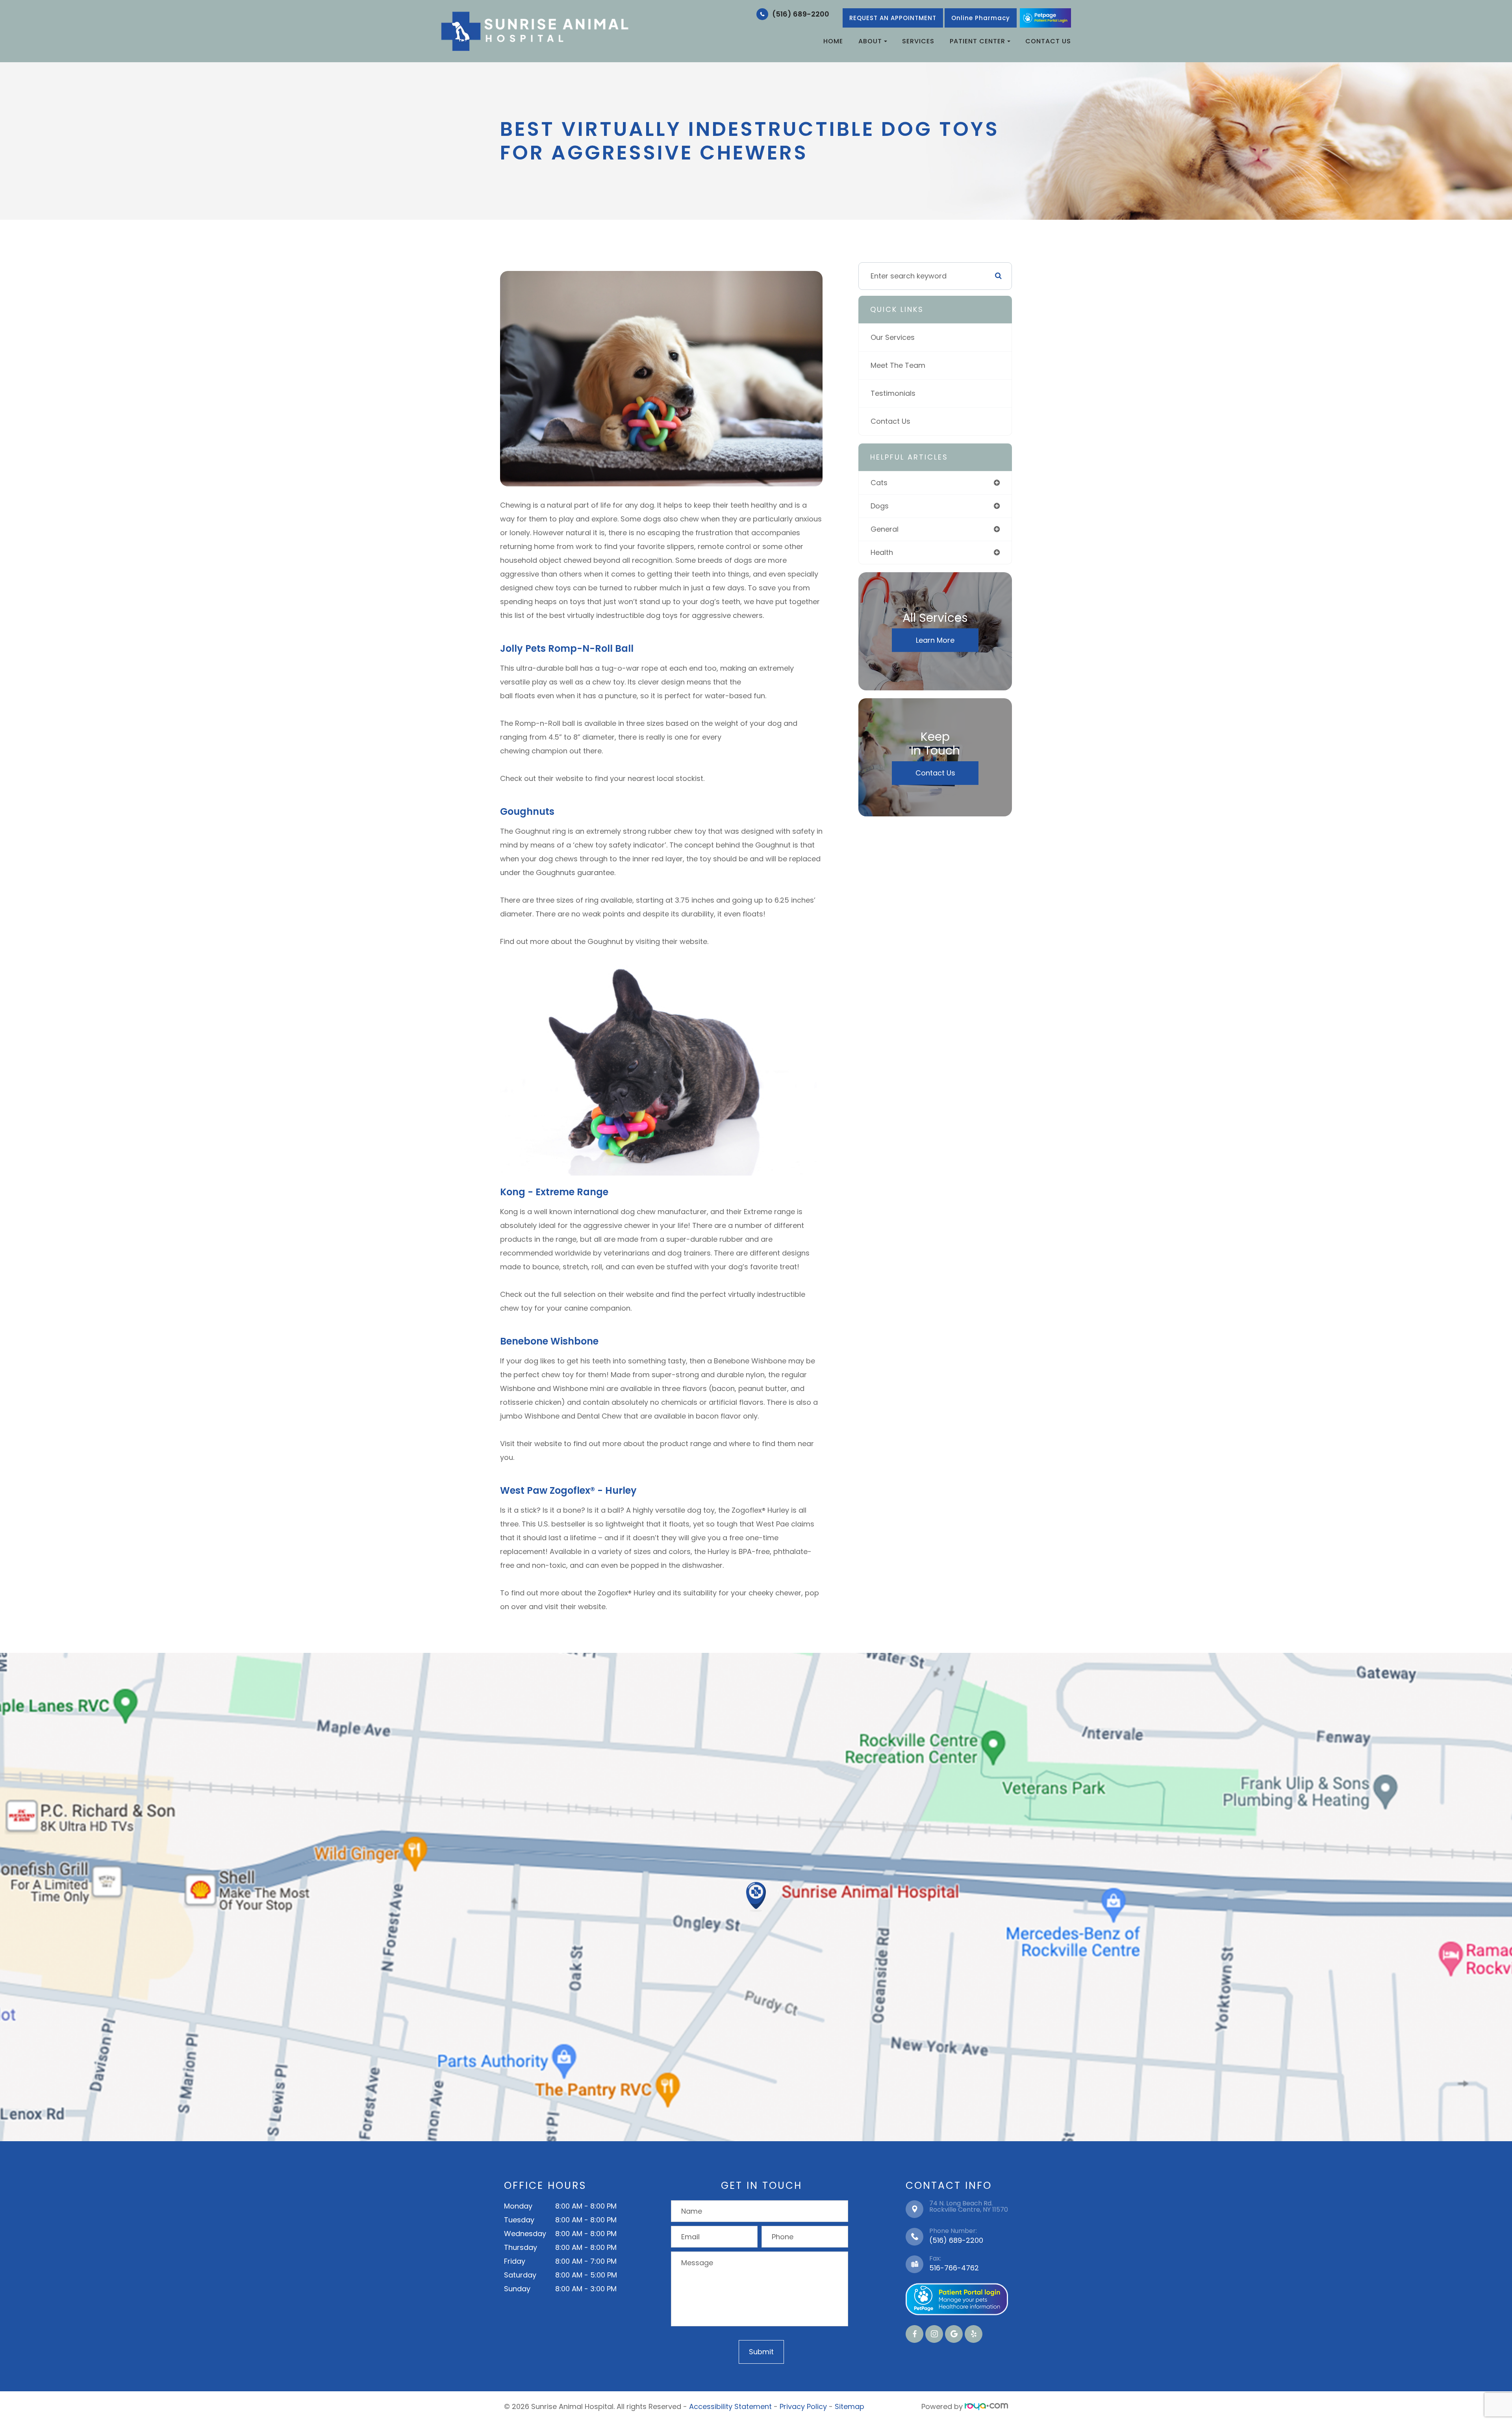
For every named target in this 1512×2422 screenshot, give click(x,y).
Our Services (893, 337)
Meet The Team (898, 365)
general (885, 529)
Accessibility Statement (730, 2406)
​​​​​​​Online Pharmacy (981, 18)
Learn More (935, 640)
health (882, 552)
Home (833, 41)
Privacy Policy (803, 2406)
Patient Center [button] (977, 41)
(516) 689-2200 (801, 14)
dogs (880, 506)
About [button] (870, 41)
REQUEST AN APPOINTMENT (893, 18)
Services (918, 41)
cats (879, 483)
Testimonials (893, 393)
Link (1045, 18)
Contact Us (1048, 41)
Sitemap (850, 2406)
